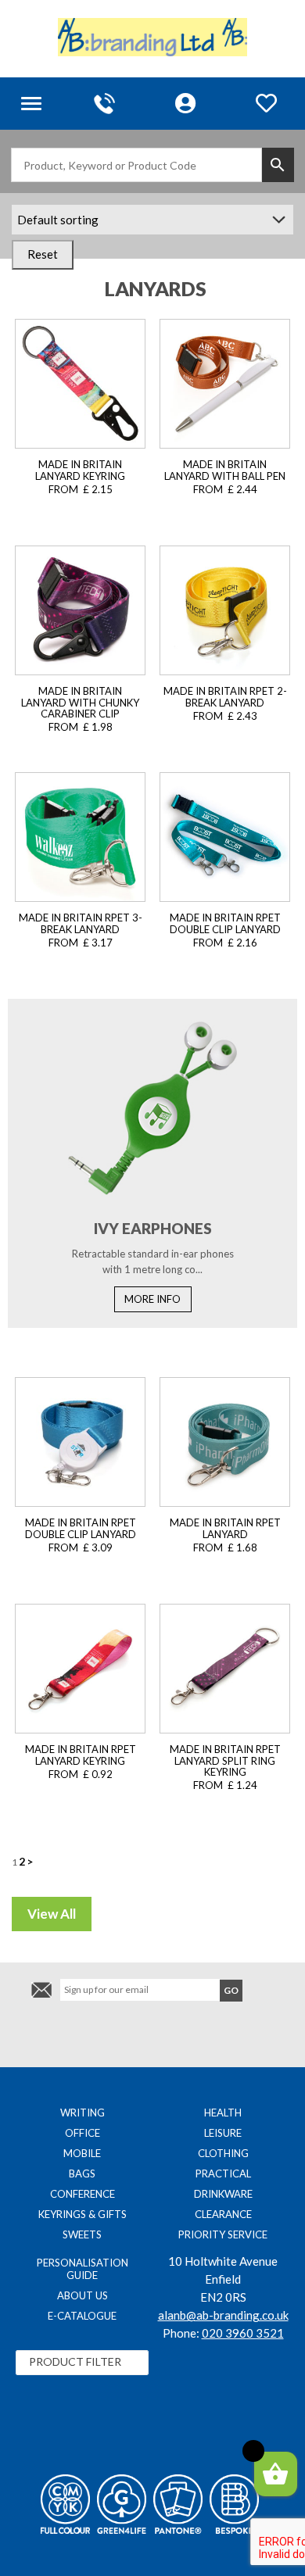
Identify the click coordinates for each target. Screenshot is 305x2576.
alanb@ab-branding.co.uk (223, 2315)
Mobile (82, 2153)
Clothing (223, 2153)
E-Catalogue (82, 2316)
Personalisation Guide (83, 2269)
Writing (83, 2113)
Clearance (223, 2214)
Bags (82, 2173)
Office (83, 2133)
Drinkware (223, 2194)
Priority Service (223, 2234)
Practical (223, 2173)
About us (83, 2295)
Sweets (82, 2234)
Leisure (223, 2133)
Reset (43, 254)
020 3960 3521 (243, 2333)
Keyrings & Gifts (83, 2214)
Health (223, 2113)
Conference (83, 2194)
